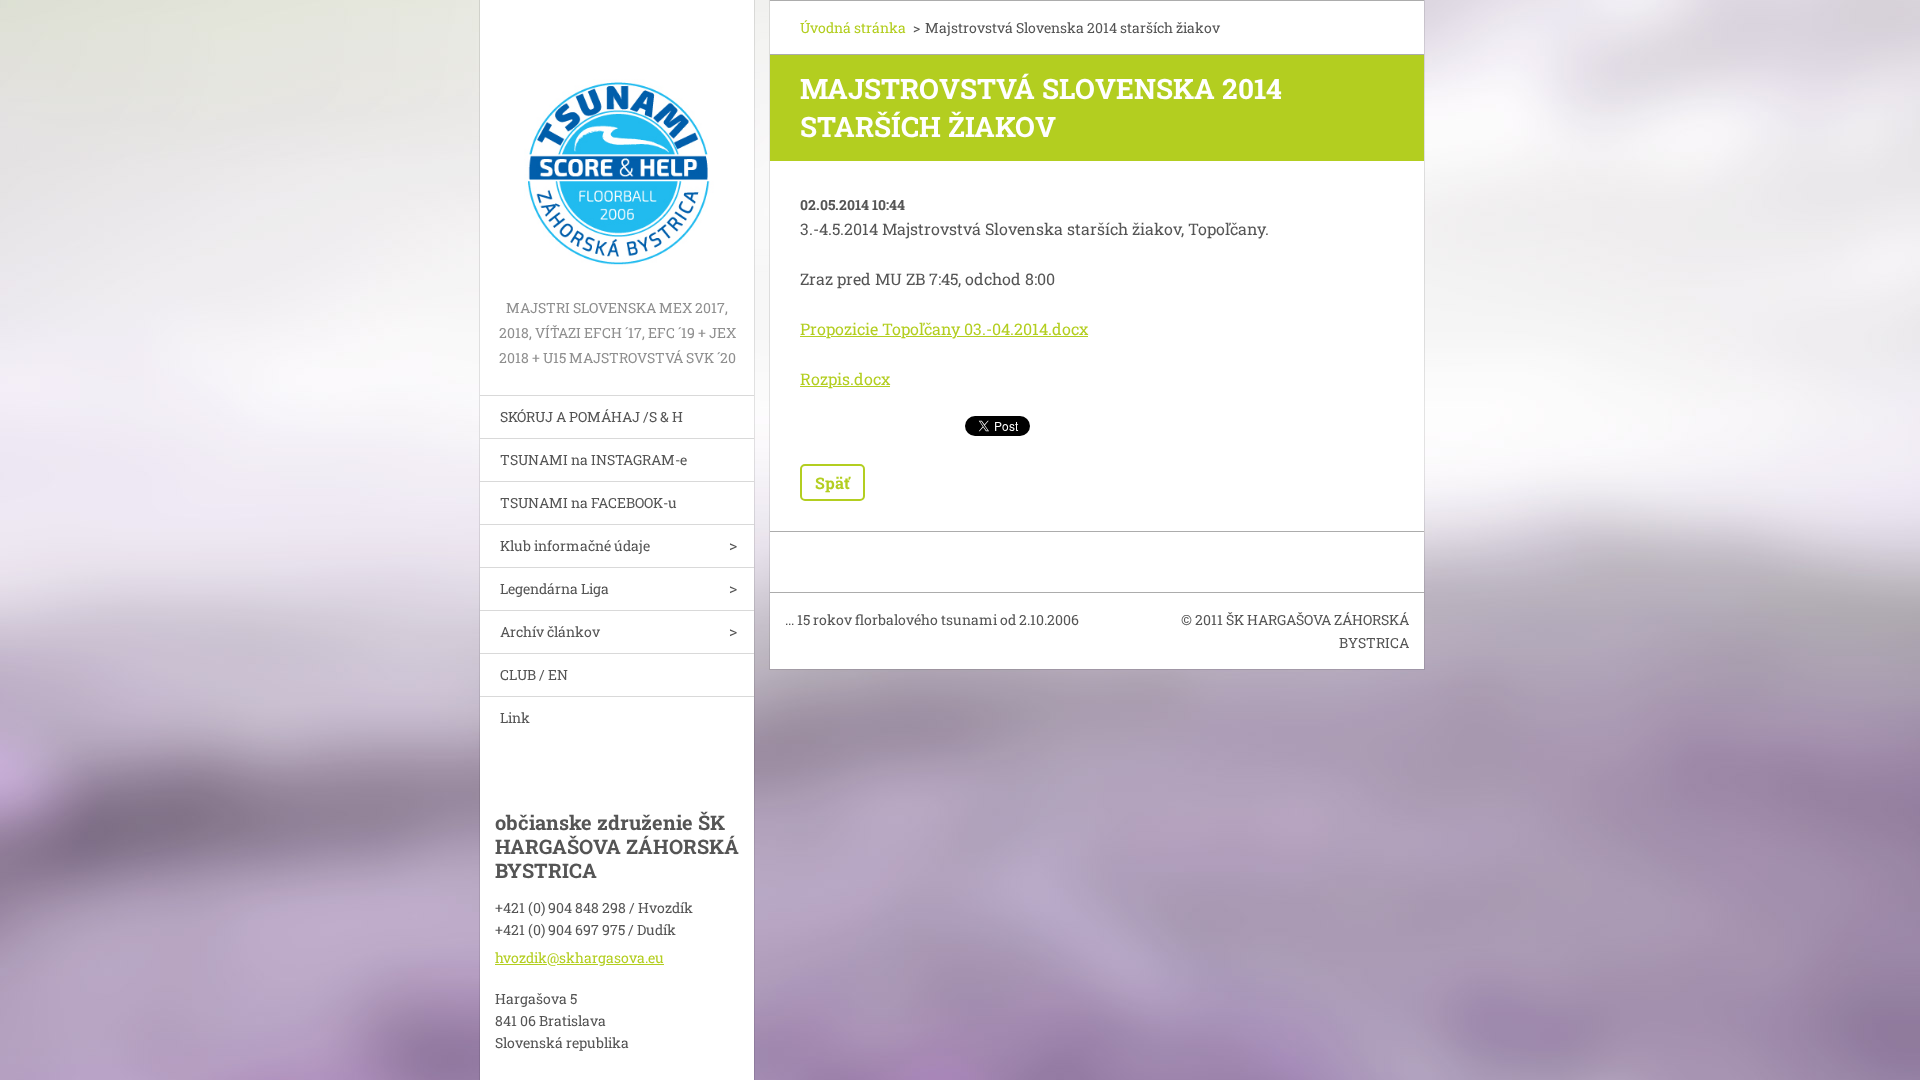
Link (515, 717)
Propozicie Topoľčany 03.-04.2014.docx (944, 328)
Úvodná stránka (853, 27)
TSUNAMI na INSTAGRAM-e (593, 459)
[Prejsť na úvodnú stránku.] (617, 147)
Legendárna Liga (554, 588)
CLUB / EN (534, 674)
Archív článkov (550, 631)
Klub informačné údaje (575, 545)
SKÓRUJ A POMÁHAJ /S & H (591, 416)
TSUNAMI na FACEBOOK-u (588, 502)
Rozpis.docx (845, 378)
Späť (832, 482)
